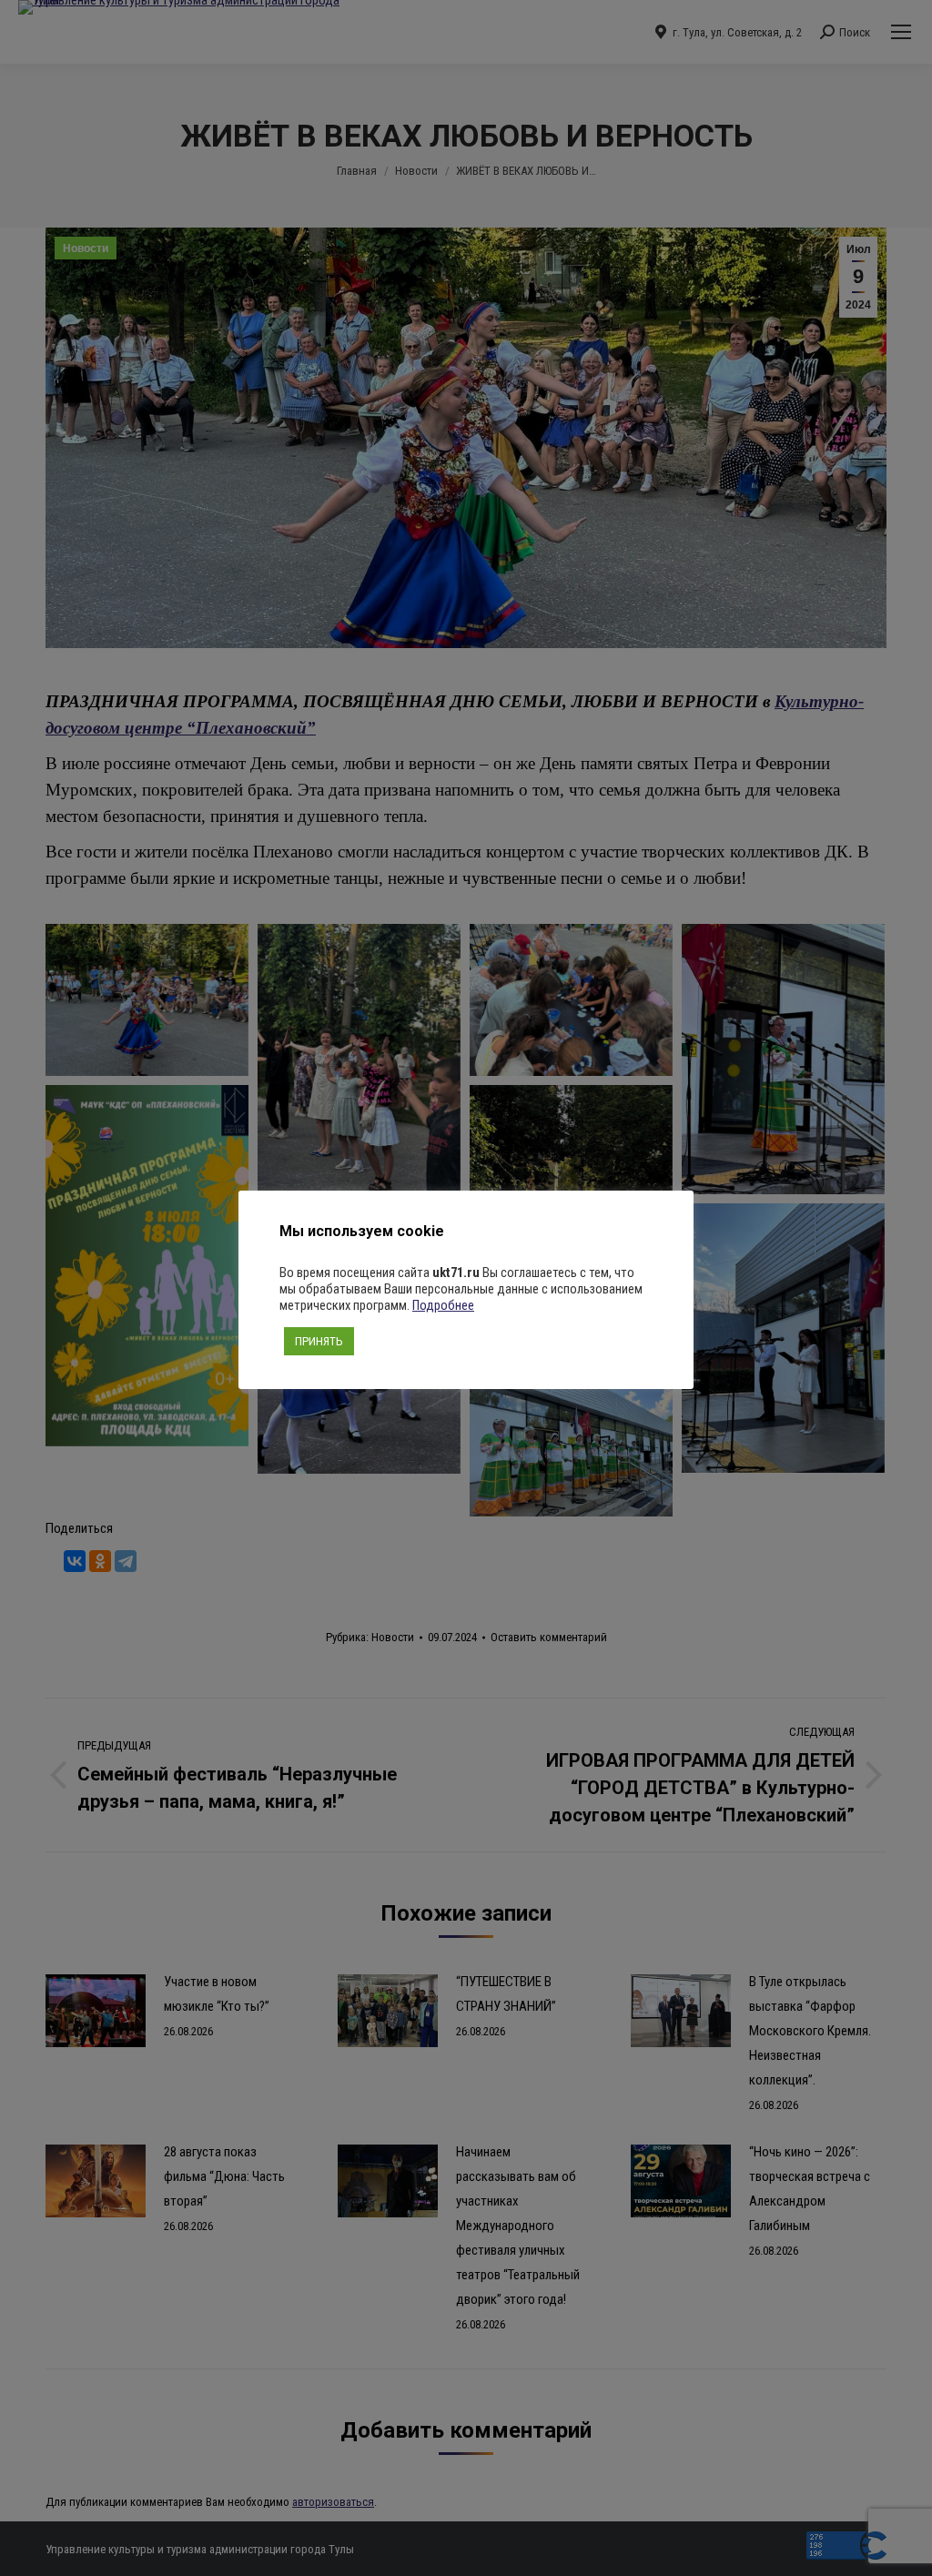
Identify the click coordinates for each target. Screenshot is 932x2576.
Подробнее (443, 1305)
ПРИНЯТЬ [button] (319, 1341)
